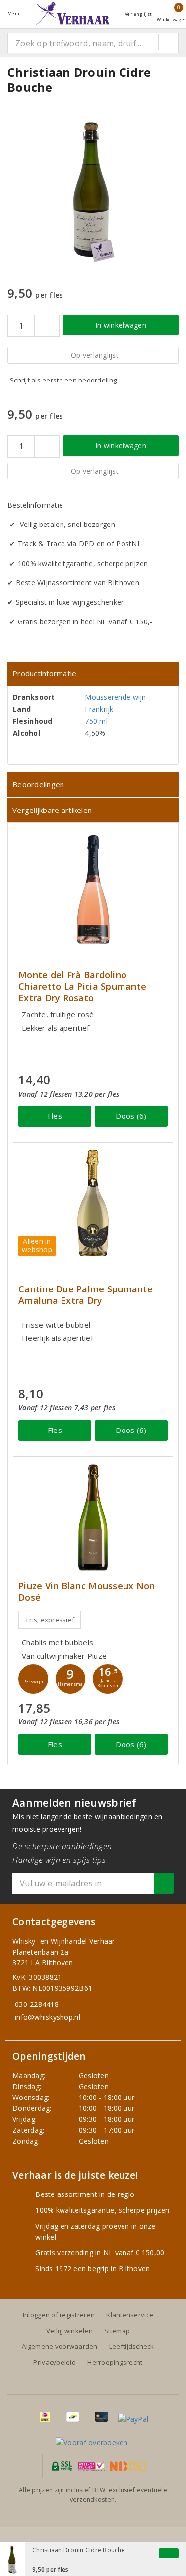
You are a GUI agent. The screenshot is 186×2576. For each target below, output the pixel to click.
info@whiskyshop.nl (48, 2017)
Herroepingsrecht (115, 2362)
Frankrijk (99, 709)
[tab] (93, 674)
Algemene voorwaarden (60, 2346)
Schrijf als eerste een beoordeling (63, 380)
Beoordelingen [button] (38, 784)
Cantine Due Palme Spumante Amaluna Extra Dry (86, 1295)
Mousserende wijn (115, 697)
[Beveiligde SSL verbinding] (92, 2466)
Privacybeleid (54, 2362)
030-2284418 (37, 2004)
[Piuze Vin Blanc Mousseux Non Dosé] (93, 1517)
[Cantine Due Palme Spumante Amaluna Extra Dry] (93, 1203)
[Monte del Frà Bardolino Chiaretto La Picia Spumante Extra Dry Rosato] (93, 889)
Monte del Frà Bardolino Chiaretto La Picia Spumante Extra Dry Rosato (82, 986)
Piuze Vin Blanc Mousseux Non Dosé (87, 1592)
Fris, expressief (50, 1620)
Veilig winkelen (69, 2331)
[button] (33, 1679)
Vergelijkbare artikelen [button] (52, 810)
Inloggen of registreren (59, 2315)
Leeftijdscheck (132, 2346)
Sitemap (117, 2331)
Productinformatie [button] (45, 673)
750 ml (96, 721)
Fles (55, 1116)
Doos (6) (131, 1116)
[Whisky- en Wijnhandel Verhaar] (73, 14)
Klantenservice (130, 2315)
